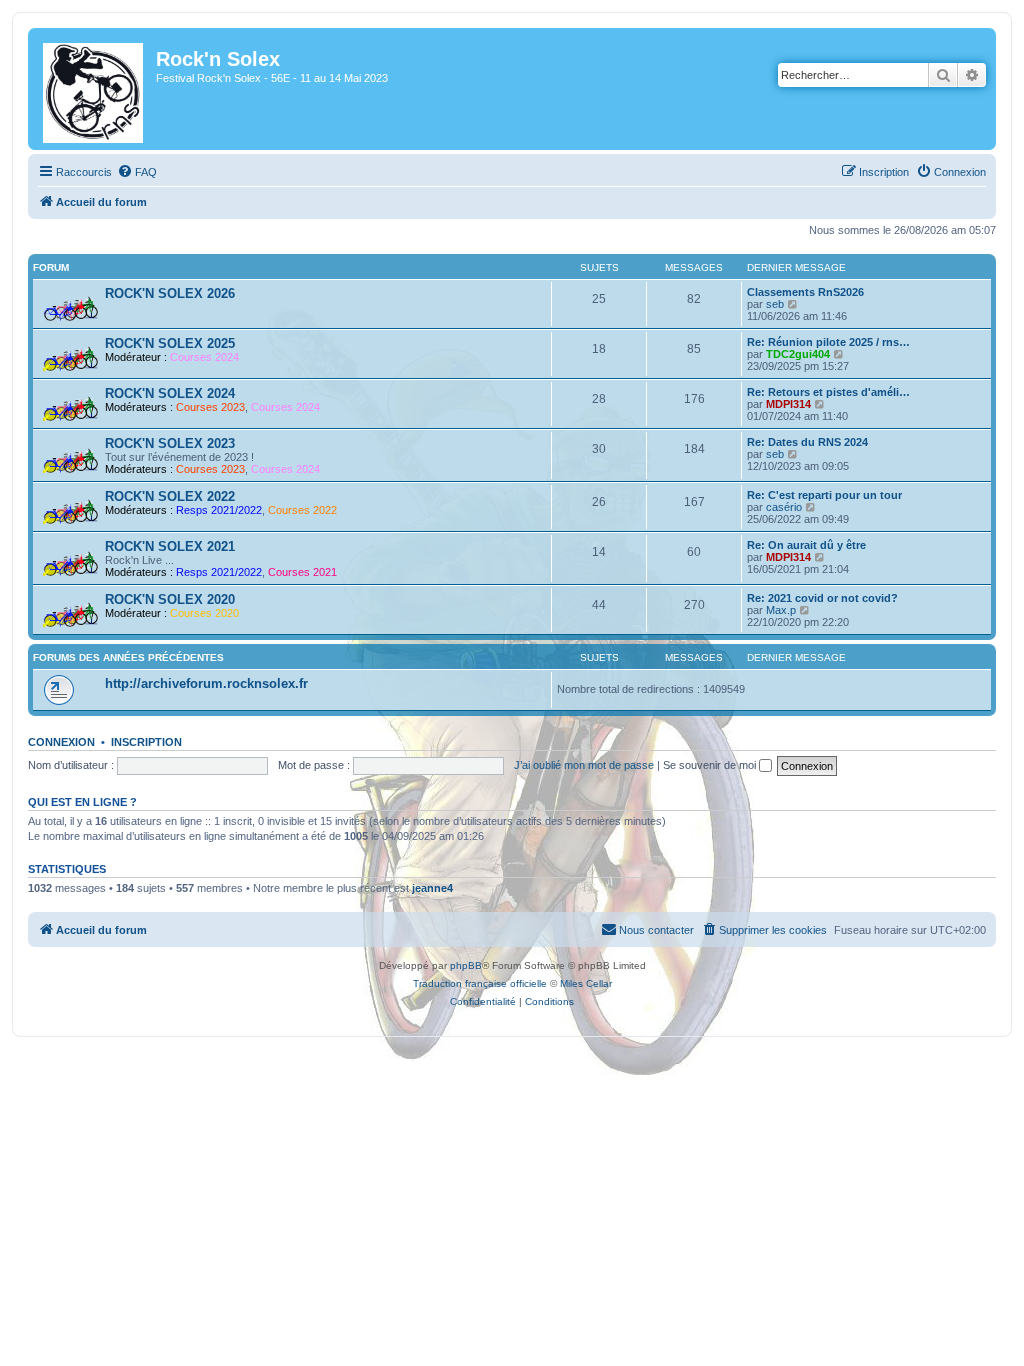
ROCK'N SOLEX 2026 (170, 293)
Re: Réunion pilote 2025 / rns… (828, 342)
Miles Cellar (586, 983)
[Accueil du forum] (94, 89)
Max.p (781, 610)
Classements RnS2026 (805, 292)
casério (784, 507)
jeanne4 (432, 888)
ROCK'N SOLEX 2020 (170, 599)
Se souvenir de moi (711, 765)
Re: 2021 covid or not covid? (822, 598)
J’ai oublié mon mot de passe (584, 765)
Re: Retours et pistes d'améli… (828, 392)
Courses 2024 (204, 357)
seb (775, 304)
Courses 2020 (204, 613)
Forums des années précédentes (128, 657)
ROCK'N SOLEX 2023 (170, 443)
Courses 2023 (210, 407)
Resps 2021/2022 (219, 510)
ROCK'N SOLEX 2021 (170, 546)
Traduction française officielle (480, 983)
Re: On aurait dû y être (806, 545)
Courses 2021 (302, 572)
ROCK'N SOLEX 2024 (170, 393)
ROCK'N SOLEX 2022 (170, 496)
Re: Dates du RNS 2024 (807, 442)
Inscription (146, 742)
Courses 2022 (302, 510)
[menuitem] (137, 172)
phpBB (466, 965)
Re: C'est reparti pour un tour (824, 495)
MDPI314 (788, 404)
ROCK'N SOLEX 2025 (170, 343)
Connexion (61, 742)
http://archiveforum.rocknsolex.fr (206, 683)
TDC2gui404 (798, 354)
